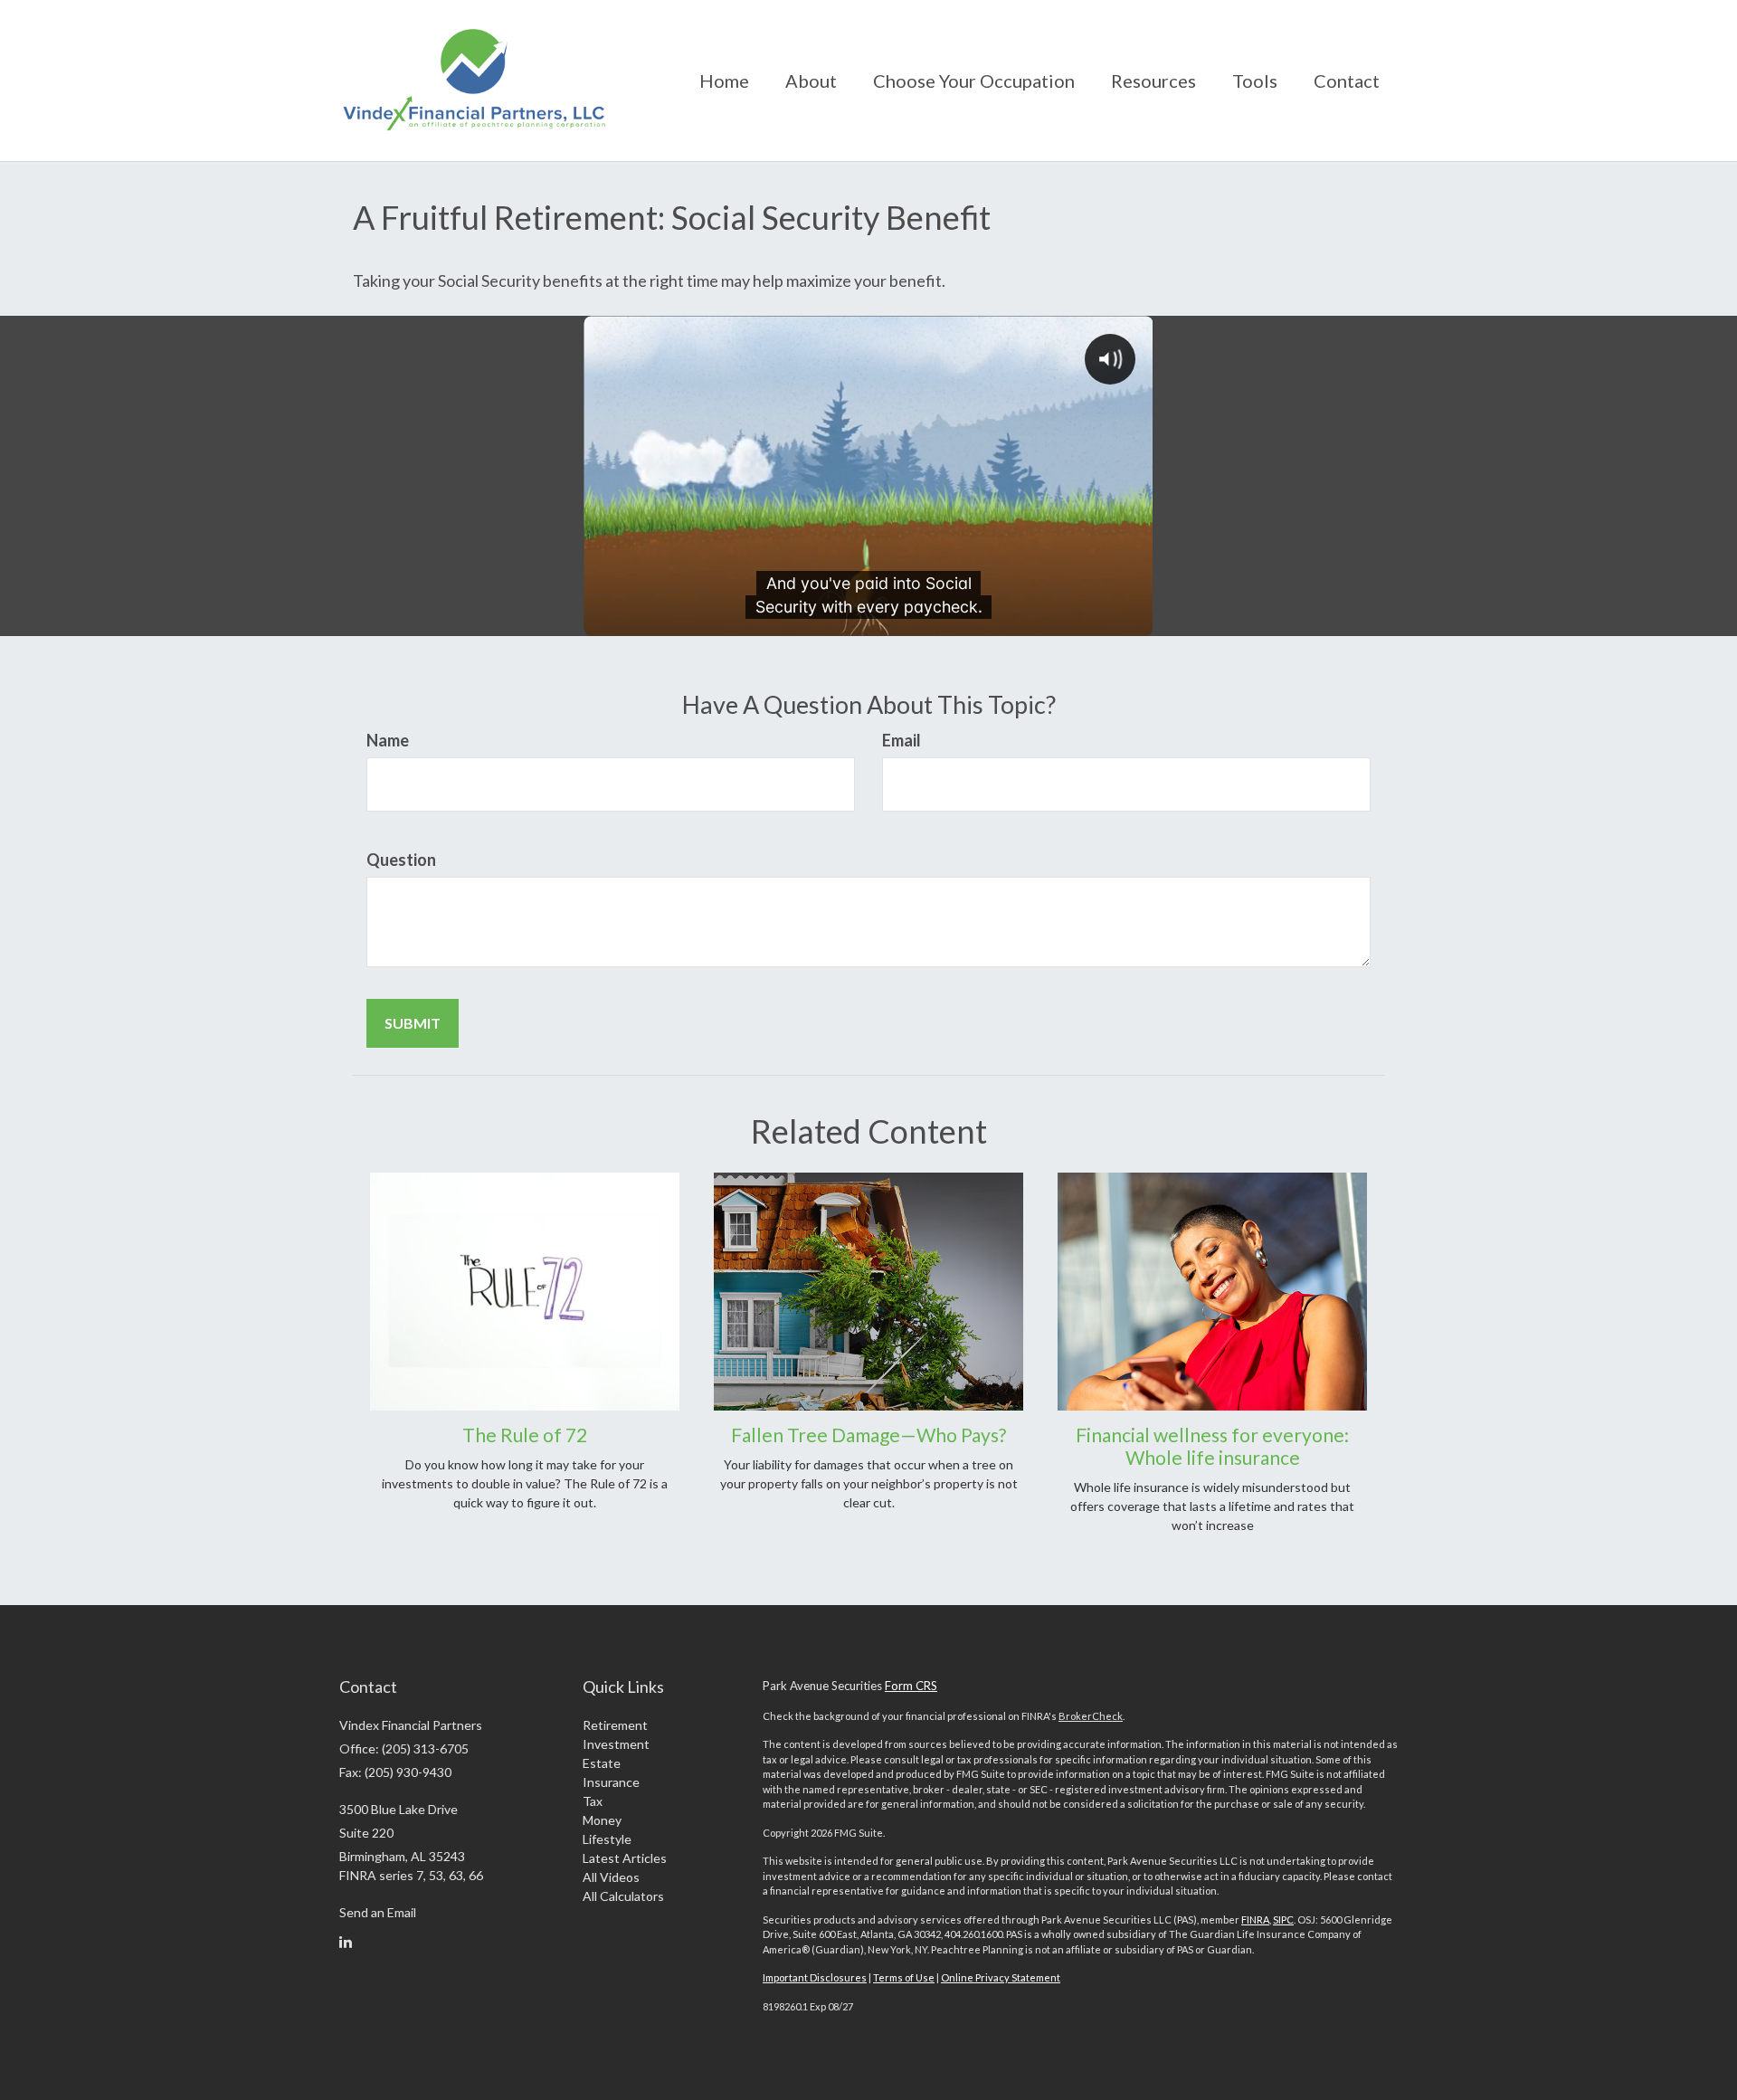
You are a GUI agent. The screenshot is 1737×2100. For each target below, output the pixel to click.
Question (401, 860)
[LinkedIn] (346, 1942)
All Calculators (623, 1896)
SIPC (1283, 1919)
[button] (811, 81)
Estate (602, 1763)
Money (602, 1820)
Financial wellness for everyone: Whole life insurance (1212, 1446)
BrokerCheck (1091, 1716)
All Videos (611, 1877)
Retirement (615, 1725)
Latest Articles (625, 1858)
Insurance (611, 1782)
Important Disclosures (815, 1977)
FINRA (1255, 1919)
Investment (616, 1744)
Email (902, 740)
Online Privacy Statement (1001, 1977)
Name (388, 740)
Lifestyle (607, 1839)
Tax (593, 1801)
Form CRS (911, 1686)
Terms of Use (904, 1977)
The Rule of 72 (525, 1435)
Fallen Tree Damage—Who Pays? (868, 1435)
